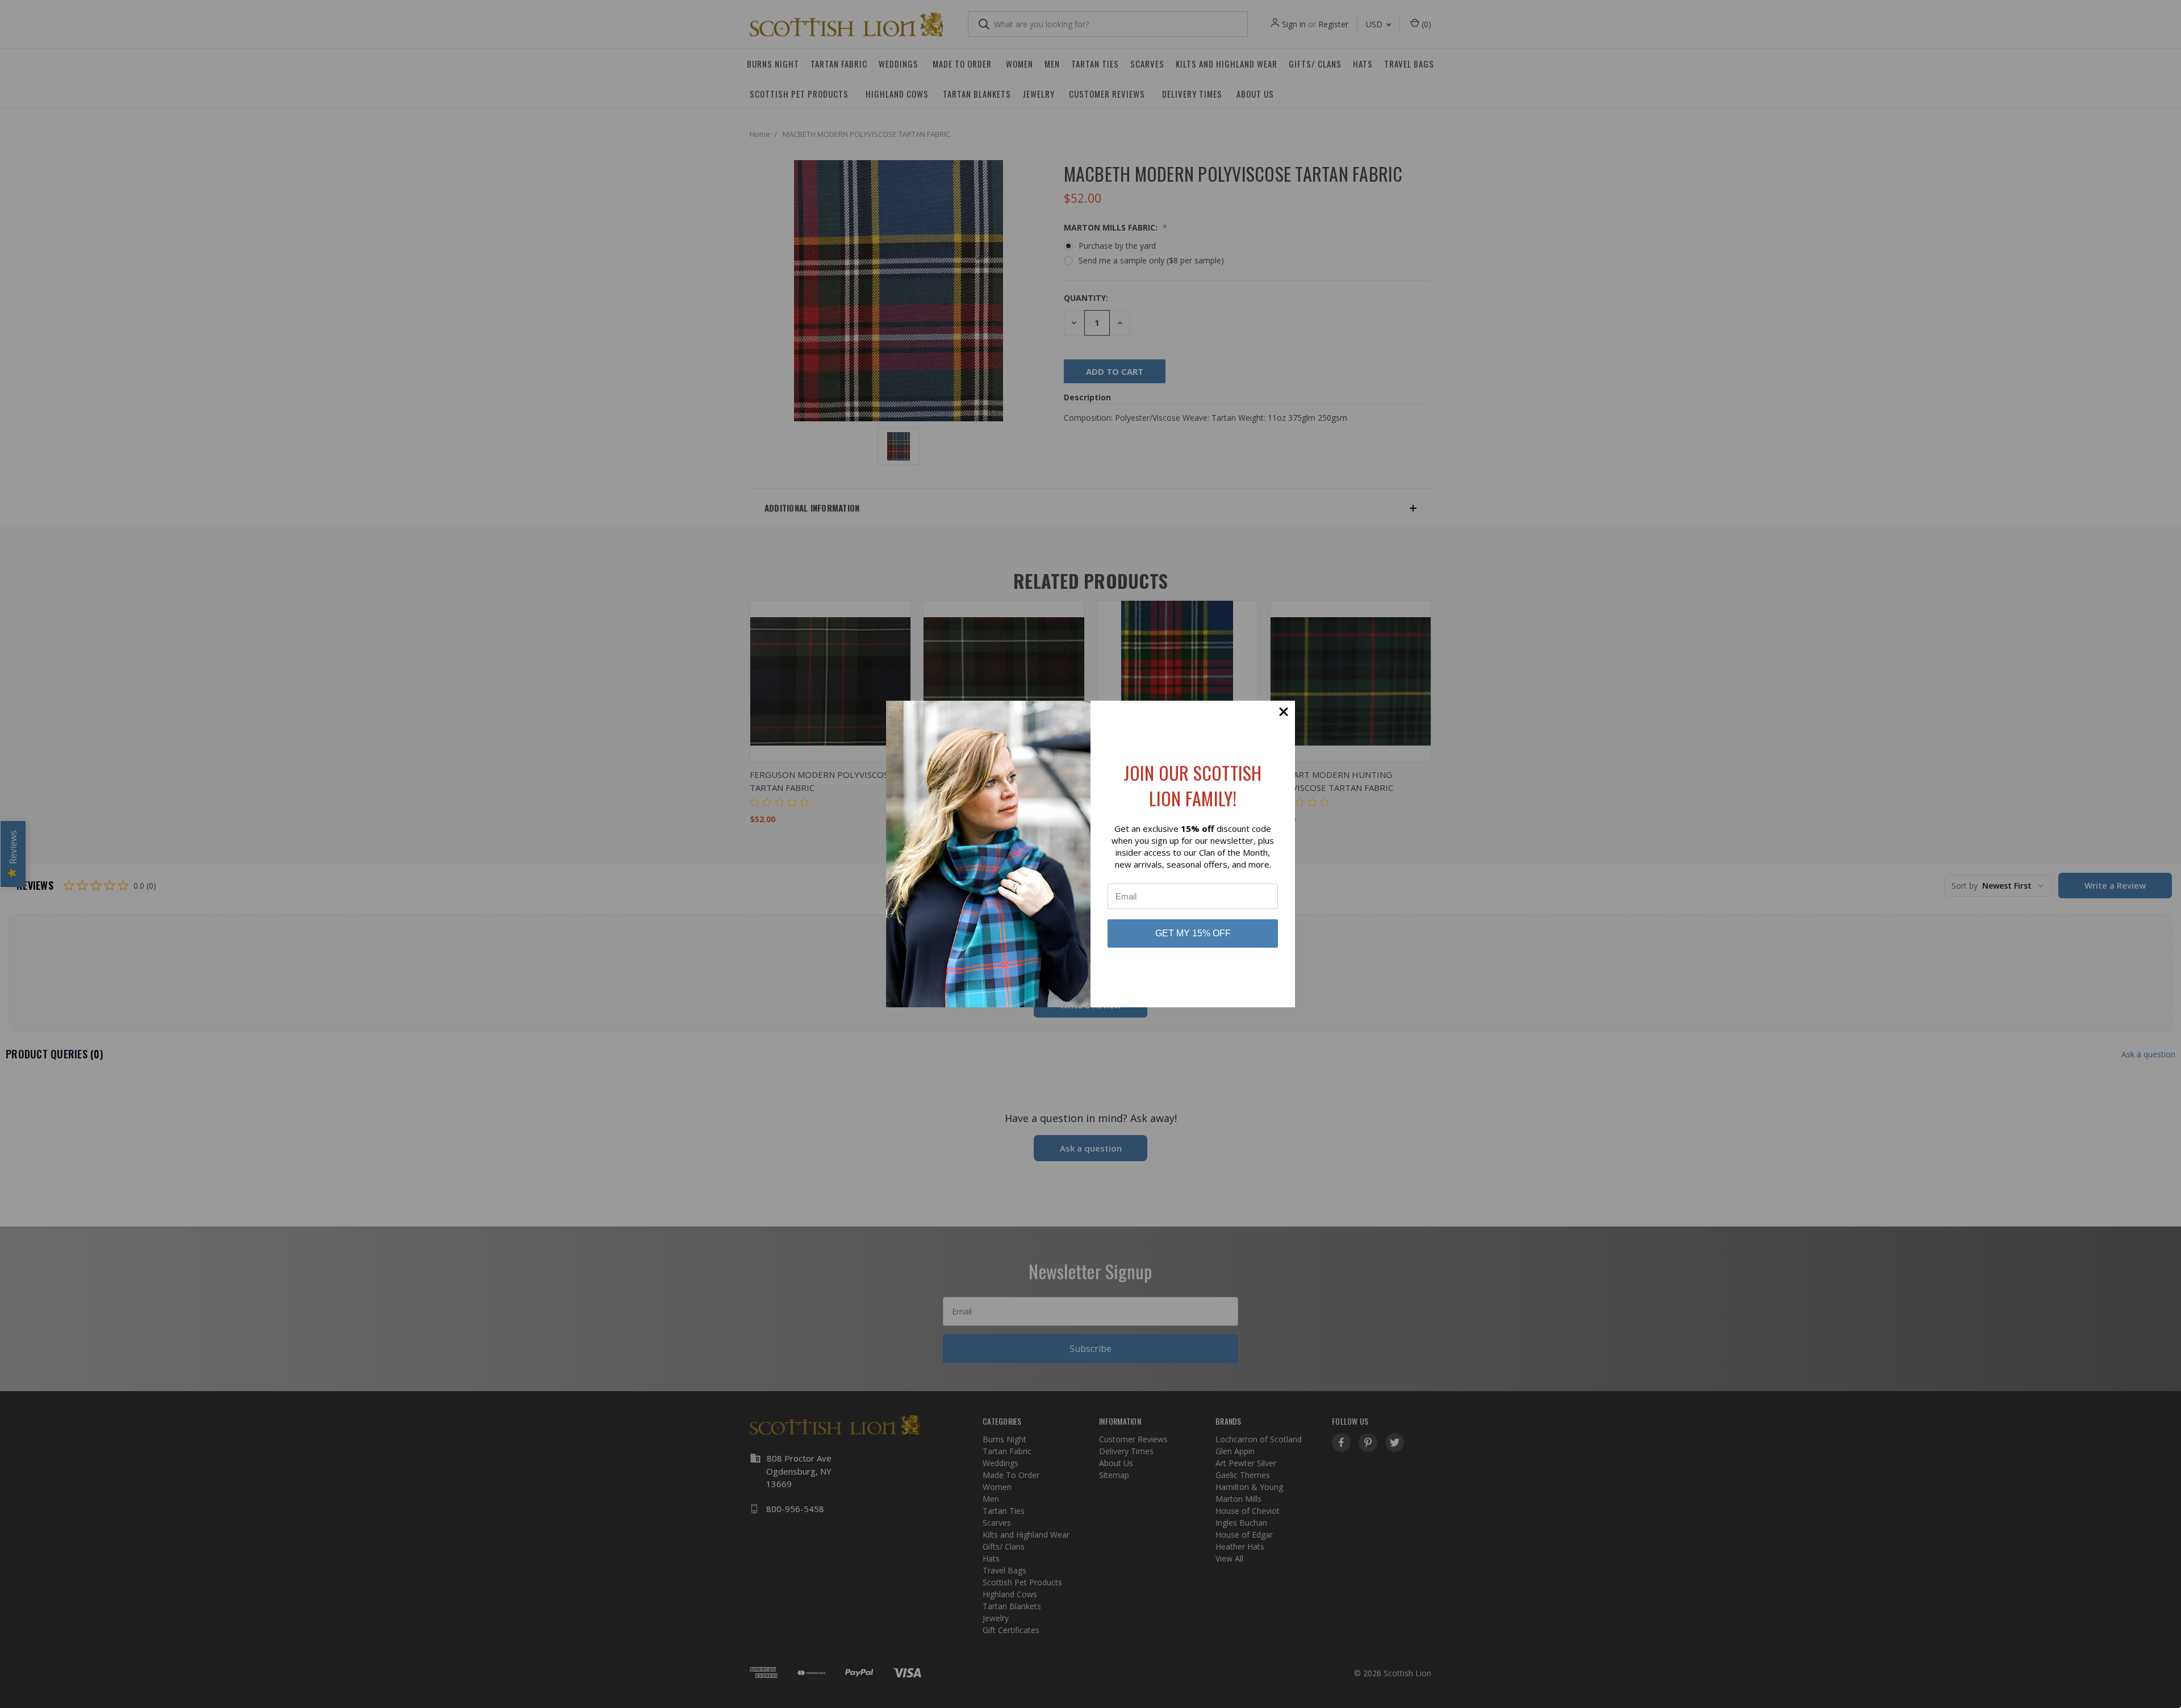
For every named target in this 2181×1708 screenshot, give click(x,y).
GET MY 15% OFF (1193, 933)
